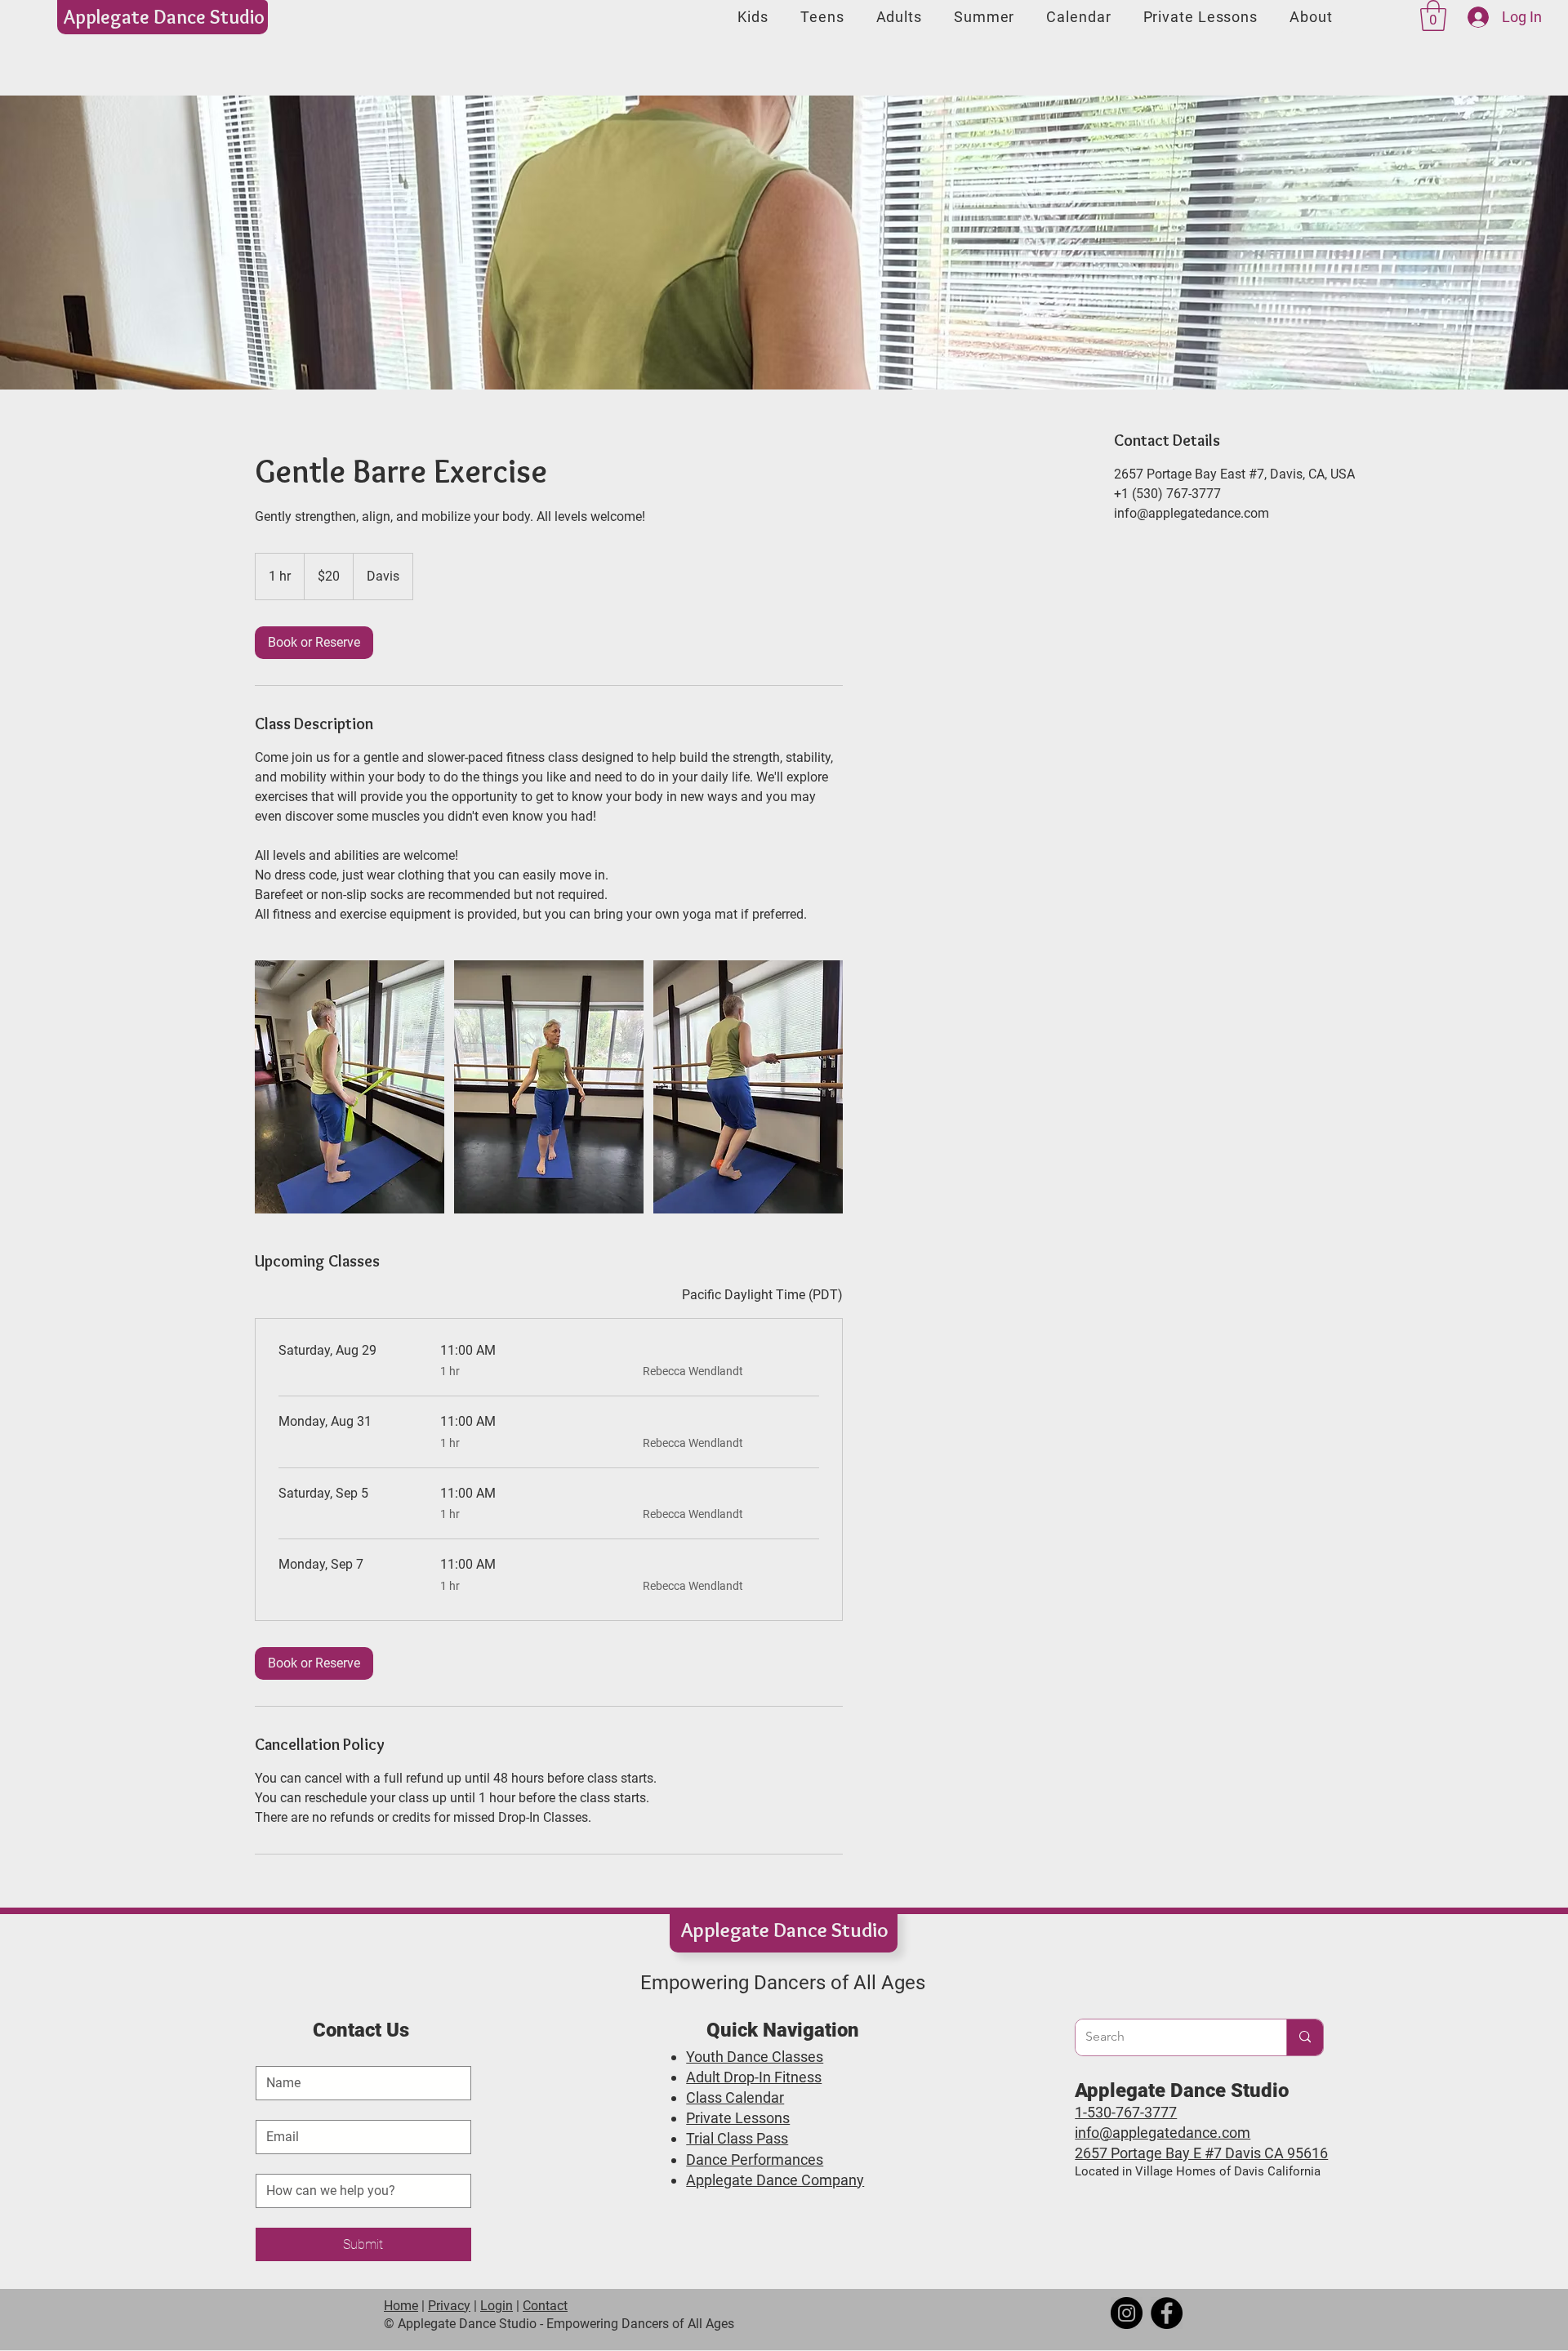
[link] (314, 643)
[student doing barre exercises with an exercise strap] (350, 1087)
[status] (762, 1295)
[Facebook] (1167, 2313)
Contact (545, 2306)
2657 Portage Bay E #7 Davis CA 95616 (1201, 2153)
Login (497, 2306)
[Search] (1305, 2037)
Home (401, 2306)
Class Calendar (735, 2097)
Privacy (449, 2306)
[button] (1433, 16)
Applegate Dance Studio (164, 17)
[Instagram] (1127, 2313)
